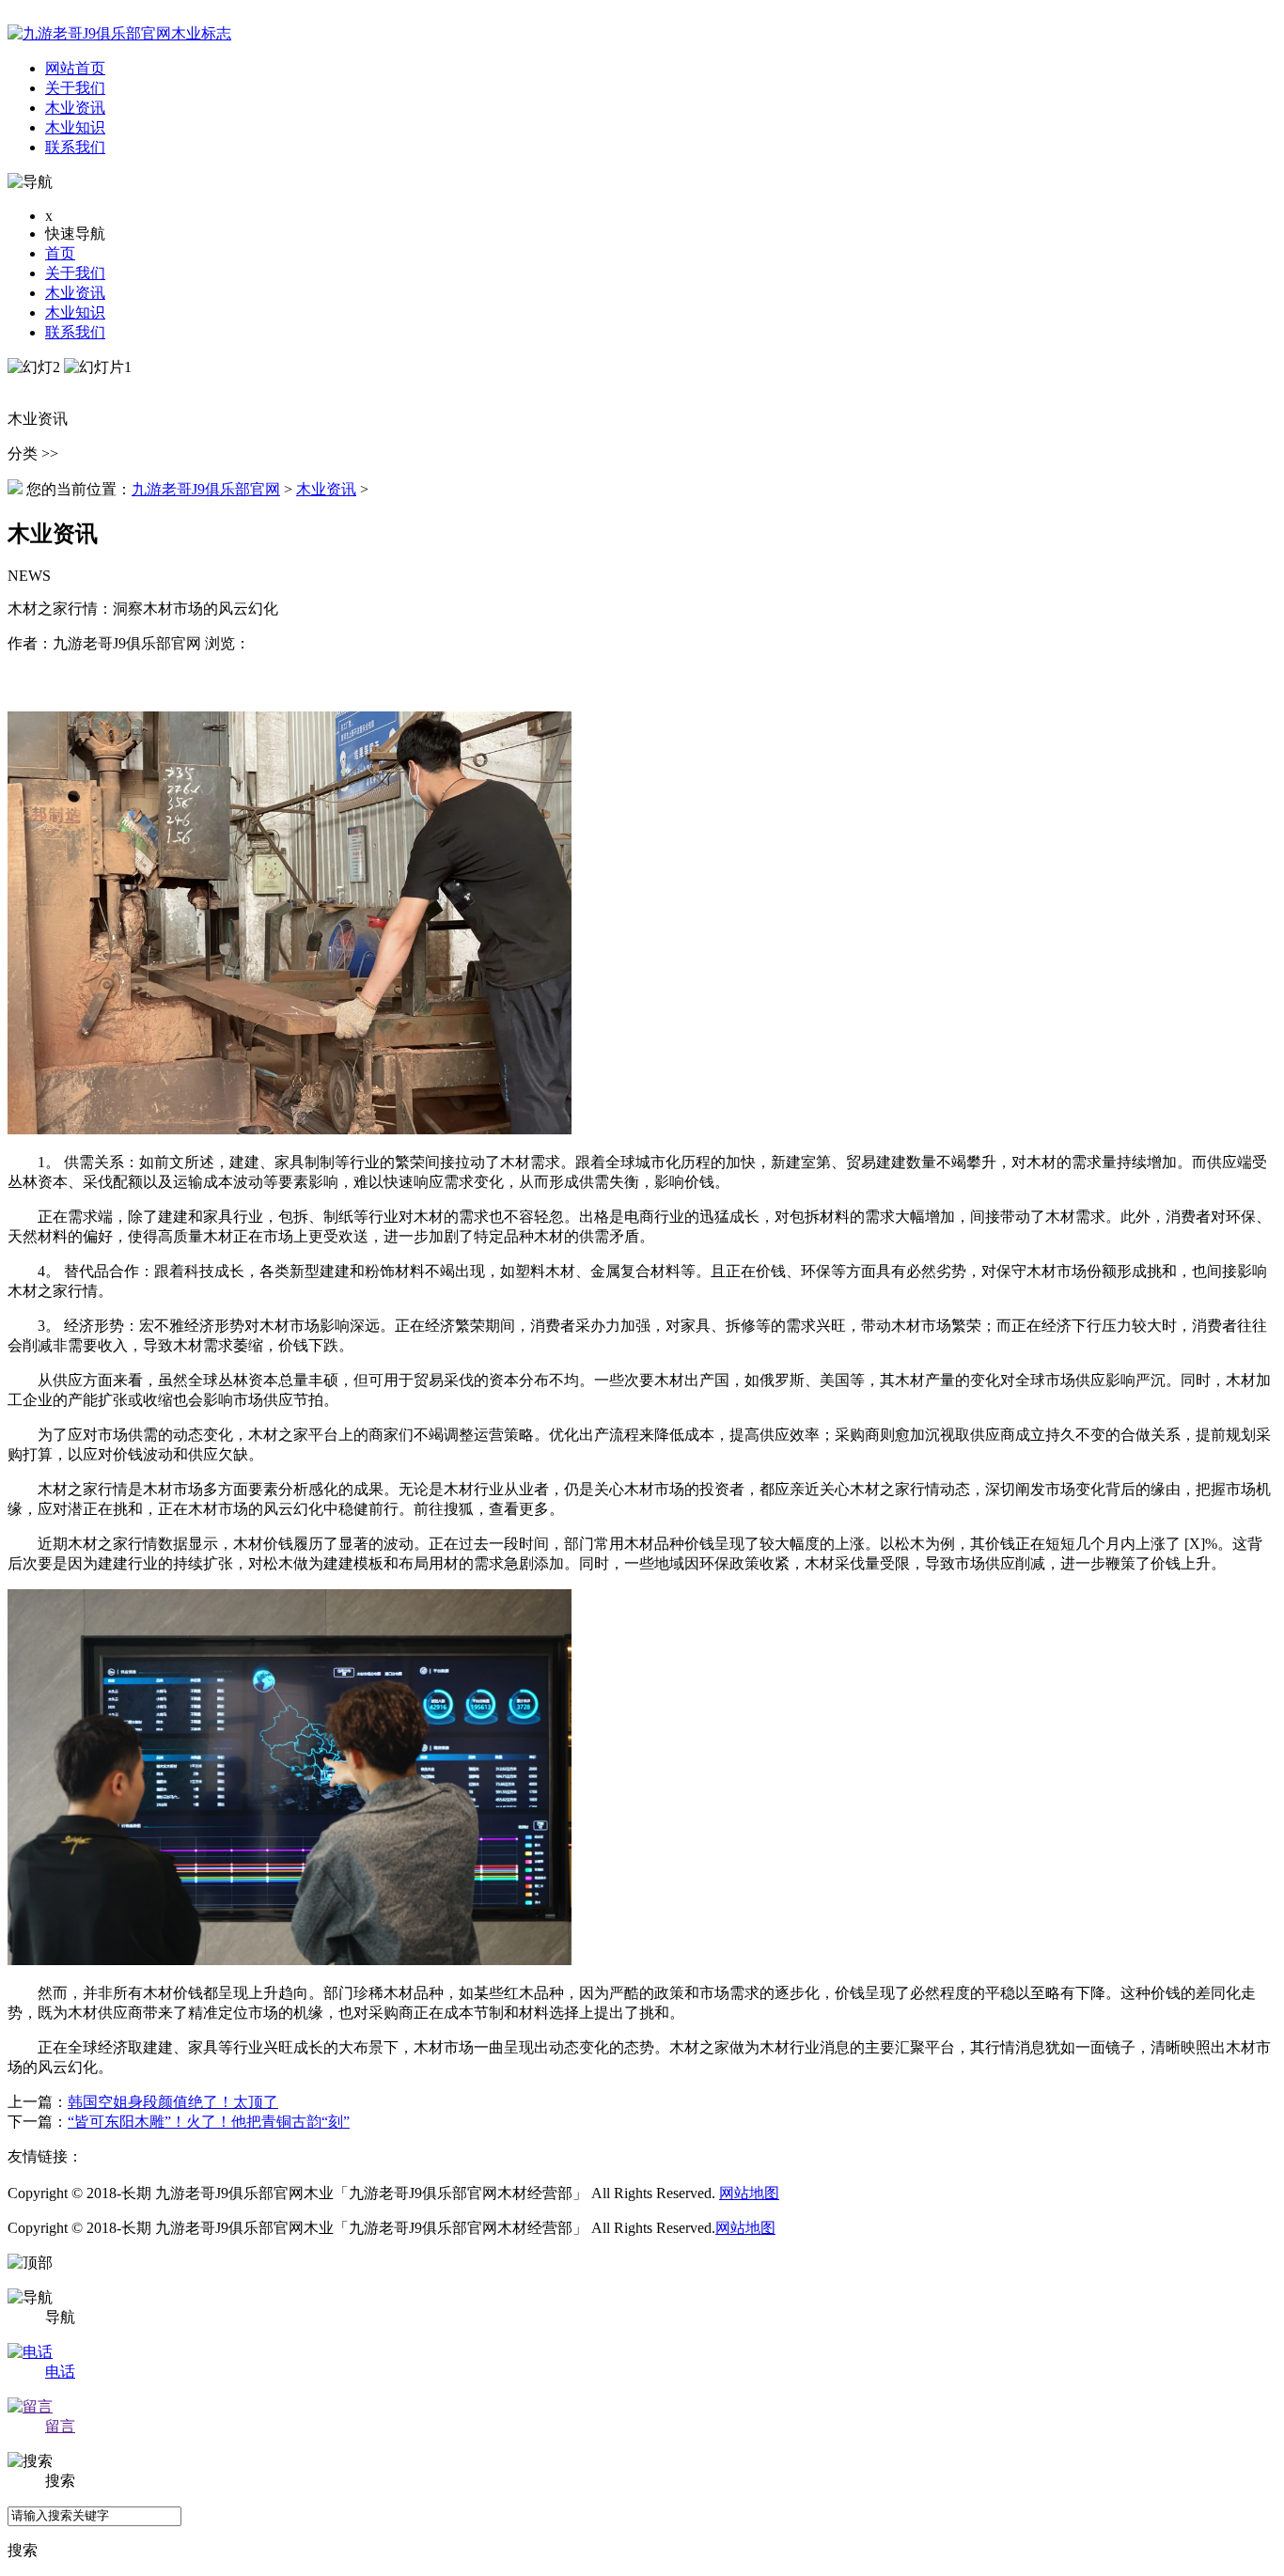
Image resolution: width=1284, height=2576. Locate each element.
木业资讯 (75, 293)
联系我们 (75, 332)
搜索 (23, 2550)
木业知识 (75, 312)
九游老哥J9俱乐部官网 (206, 489)
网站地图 (749, 2193)
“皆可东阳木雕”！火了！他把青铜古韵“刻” (209, 2122)
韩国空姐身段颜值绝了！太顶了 (173, 2102)
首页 (60, 253)
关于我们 (75, 273)
